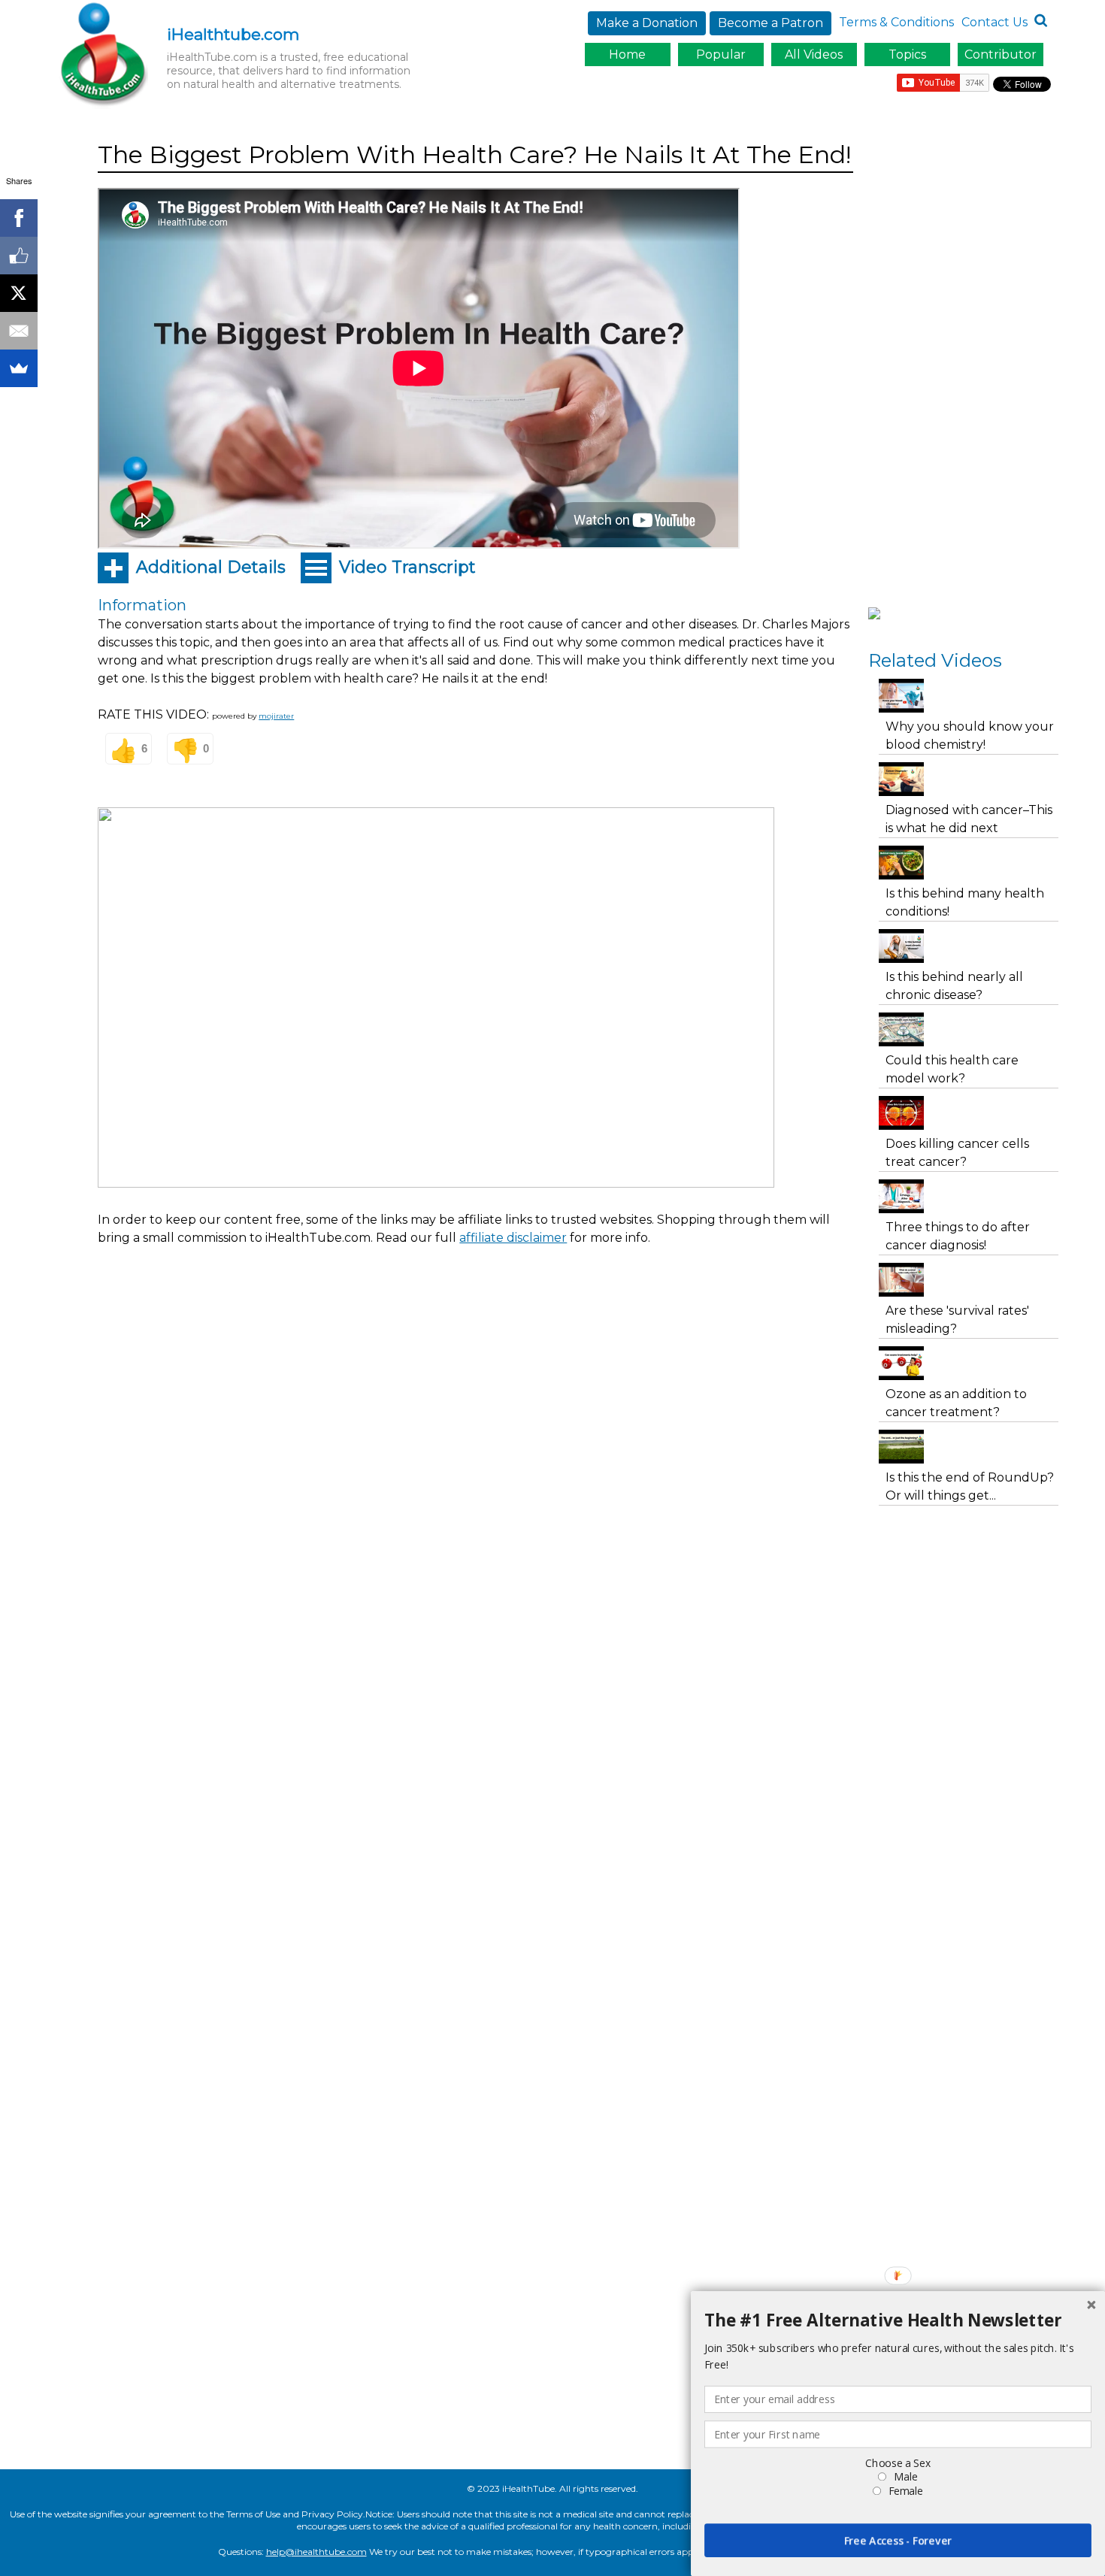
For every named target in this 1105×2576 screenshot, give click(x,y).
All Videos (814, 54)
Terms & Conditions (896, 22)
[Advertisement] (371, 1299)
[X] (19, 293)
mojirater (276, 716)
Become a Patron (770, 23)
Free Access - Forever (898, 2540)
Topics (907, 54)
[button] (898, 2320)
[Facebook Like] (19, 256)
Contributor (1001, 54)
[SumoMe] (19, 368)
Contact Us (994, 22)
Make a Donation (647, 23)
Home (627, 54)
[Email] (19, 331)
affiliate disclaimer (513, 1238)
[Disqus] (475, 1544)
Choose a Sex (898, 2463)
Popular (721, 54)
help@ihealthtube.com (316, 2552)
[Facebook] (19, 218)
